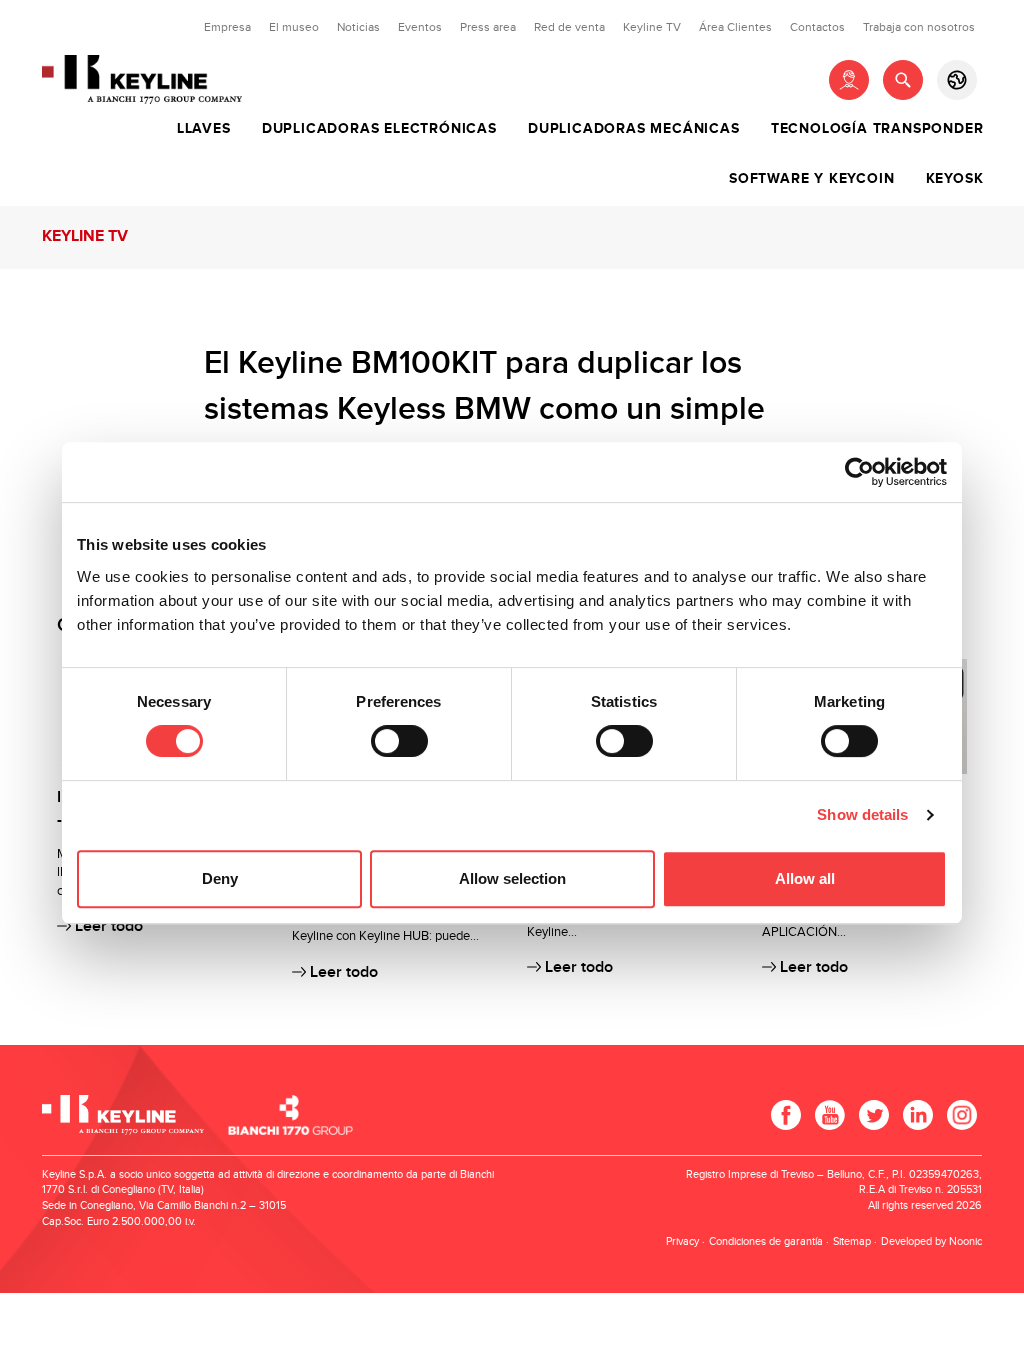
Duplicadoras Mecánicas (634, 129)
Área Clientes (735, 27)
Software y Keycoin (811, 179)
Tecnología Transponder (877, 129)
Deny (220, 878)
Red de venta (569, 27)
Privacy (682, 1241)
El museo (294, 27)
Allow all (805, 878)
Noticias (358, 27)
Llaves (204, 129)
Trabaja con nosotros (919, 27)
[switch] (399, 741)
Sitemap (852, 1241)
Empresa (227, 27)
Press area (488, 27)
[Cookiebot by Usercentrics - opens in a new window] (859, 472)
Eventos (420, 27)
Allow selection (512, 878)
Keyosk (955, 179)
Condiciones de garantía (766, 1241)
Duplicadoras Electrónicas (379, 129)
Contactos (817, 27)
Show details (862, 814)
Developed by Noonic (931, 1241)
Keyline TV (652, 27)
